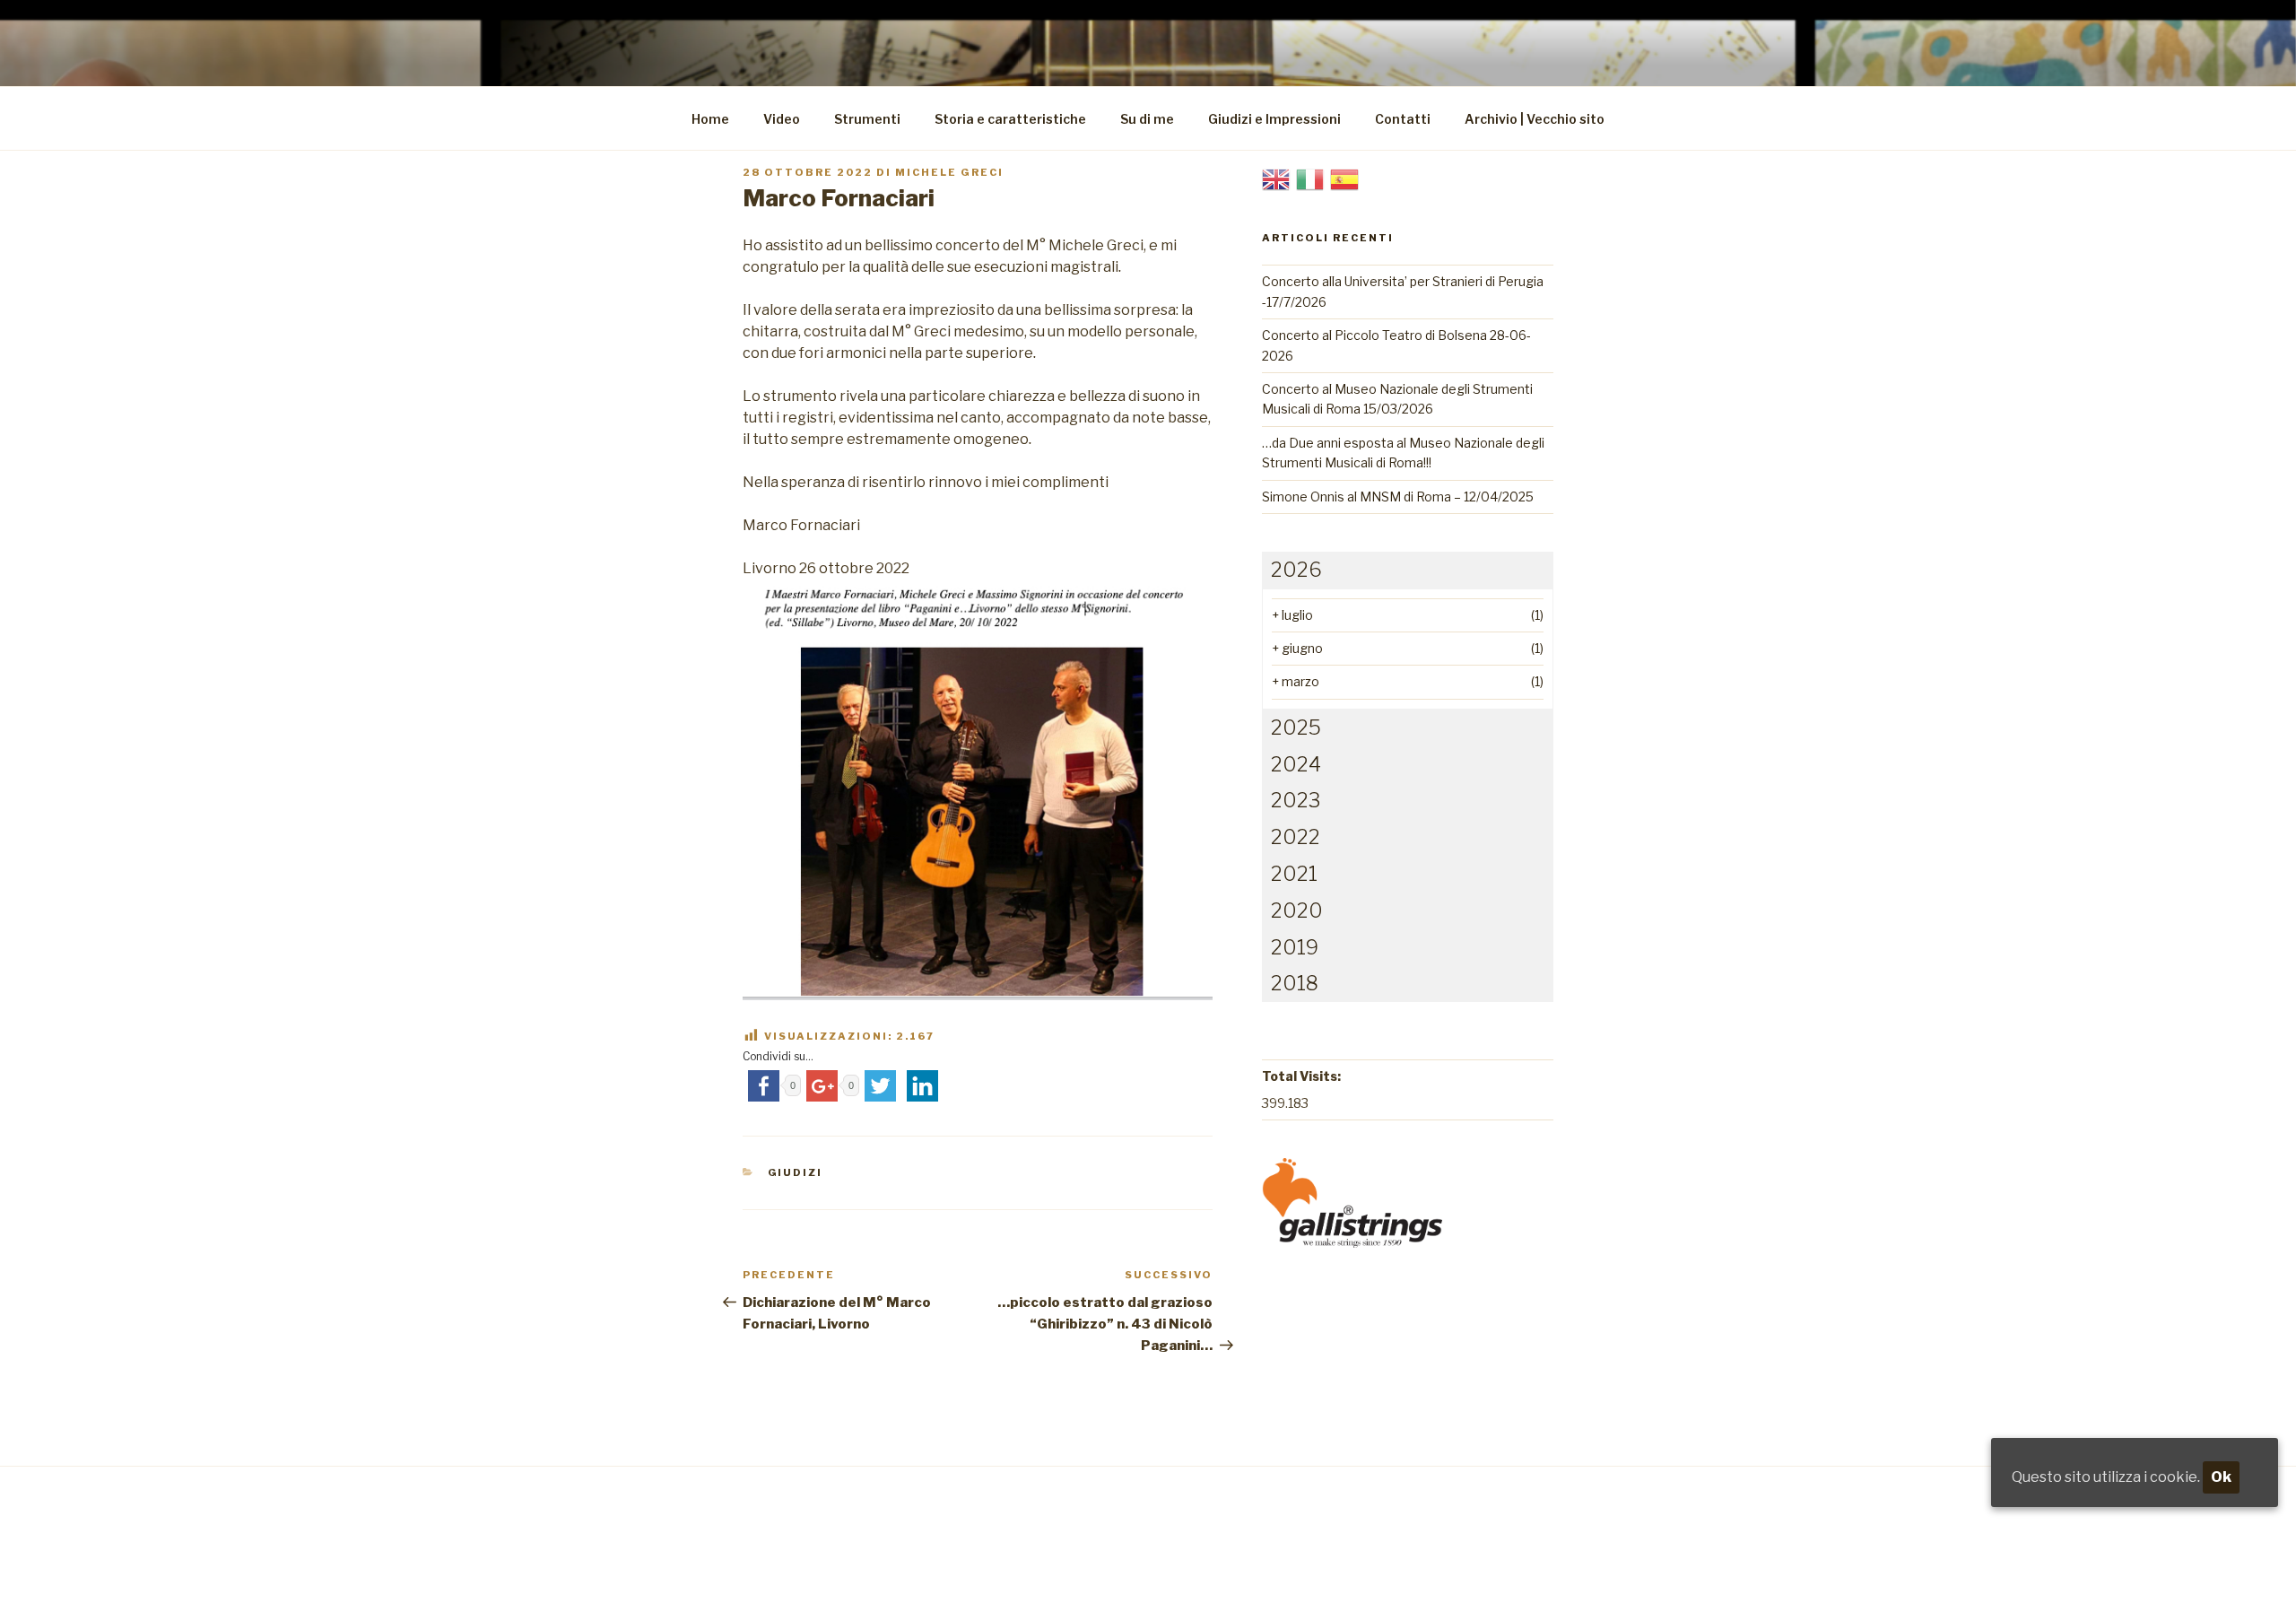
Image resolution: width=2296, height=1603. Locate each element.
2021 (1294, 874)
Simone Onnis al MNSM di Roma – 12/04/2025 (1398, 497)
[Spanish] (1344, 178)
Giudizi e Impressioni (1274, 119)
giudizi (796, 1172)
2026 (1296, 570)
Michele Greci (949, 172)
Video (782, 119)
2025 (1296, 727)
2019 (1295, 947)
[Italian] (1310, 178)
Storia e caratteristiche (1010, 119)
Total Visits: (1301, 1076)
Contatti (1403, 119)
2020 (1297, 910)
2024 (1296, 764)
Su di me (1147, 119)
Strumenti (867, 119)
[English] (1276, 178)
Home (710, 119)
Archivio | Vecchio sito (1535, 119)
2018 (1295, 983)
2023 (1296, 800)
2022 (1296, 837)
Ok (2221, 1477)
